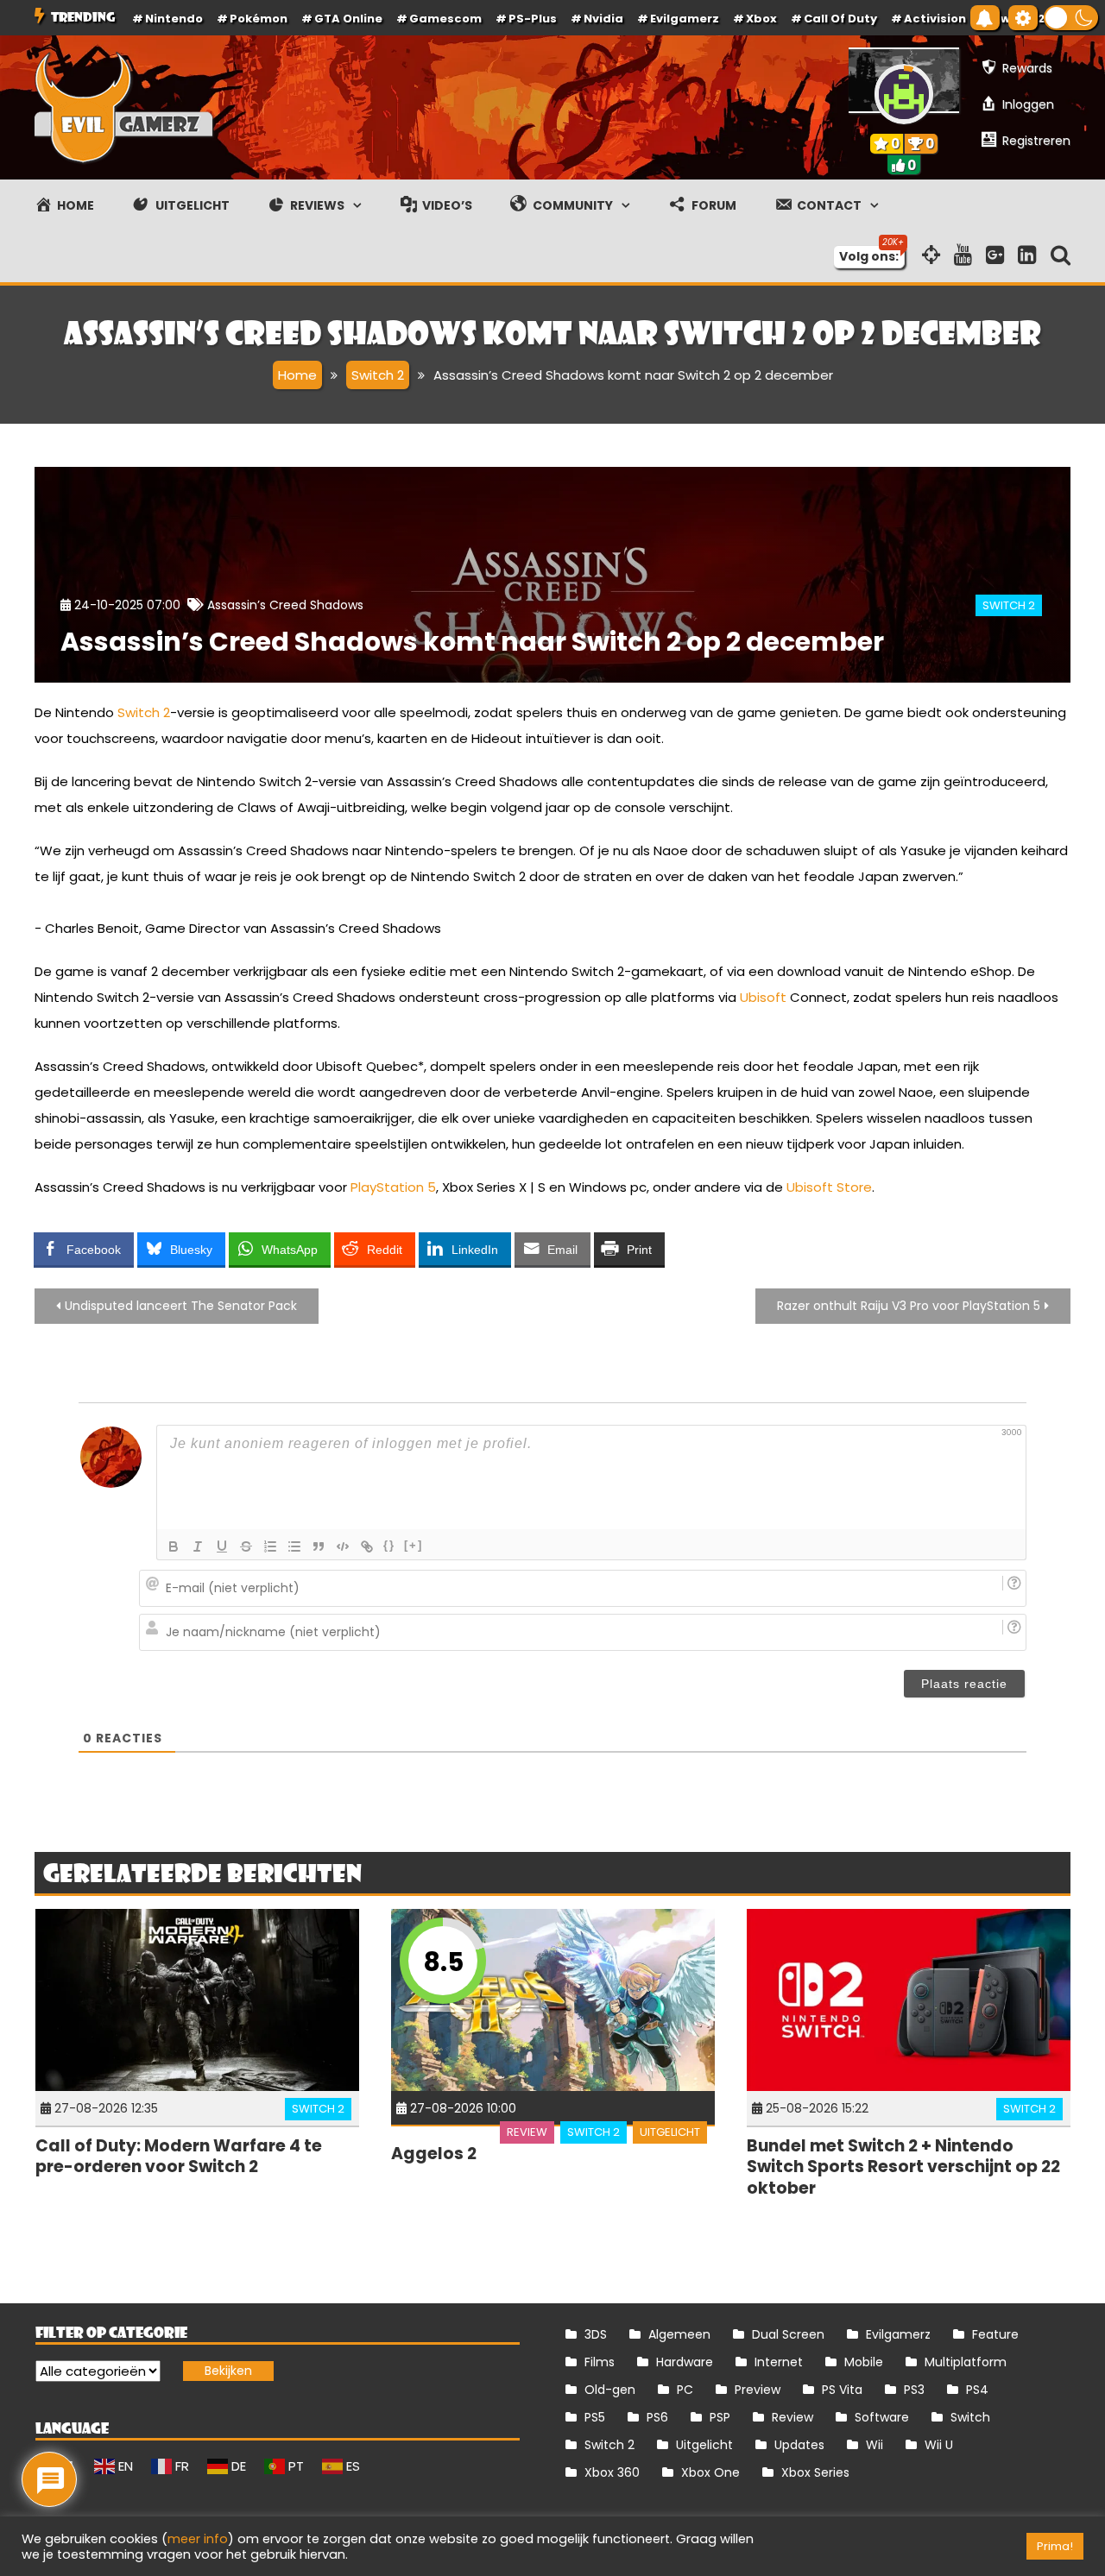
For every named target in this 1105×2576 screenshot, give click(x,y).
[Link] (367, 1546)
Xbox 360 (612, 2472)
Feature (995, 2334)
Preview (758, 2390)
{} (389, 1545)
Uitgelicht (670, 2132)
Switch (970, 2417)
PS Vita (842, 2390)
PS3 (914, 2390)
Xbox (761, 19)
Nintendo (174, 19)
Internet (779, 2362)
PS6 (657, 2417)
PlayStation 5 (393, 1187)
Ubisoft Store (829, 1187)
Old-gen (610, 2390)
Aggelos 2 (434, 2154)
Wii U (939, 2445)
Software (882, 2417)
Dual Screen (788, 2334)
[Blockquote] (319, 1546)
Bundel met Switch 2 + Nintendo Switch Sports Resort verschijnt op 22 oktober (903, 2167)
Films (600, 2362)
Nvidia (603, 19)
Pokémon (259, 19)
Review (527, 2132)
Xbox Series (815, 2472)
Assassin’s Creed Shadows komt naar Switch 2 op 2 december (472, 642)
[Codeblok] (343, 1546)
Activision (935, 19)
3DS (596, 2334)
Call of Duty (840, 19)
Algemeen (679, 2334)
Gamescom (445, 19)
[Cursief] (198, 1546)
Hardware (685, 2362)
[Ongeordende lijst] (294, 1546)
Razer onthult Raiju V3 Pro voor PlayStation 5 (909, 1306)
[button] (1071, 18)
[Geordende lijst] (270, 1546)
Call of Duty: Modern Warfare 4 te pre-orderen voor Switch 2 (179, 2157)
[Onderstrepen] (222, 1546)
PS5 (595, 2417)
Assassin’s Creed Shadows (285, 605)
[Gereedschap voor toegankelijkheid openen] (1023, 18)
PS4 (977, 2390)
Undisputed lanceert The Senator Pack (181, 1306)
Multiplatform (966, 2362)
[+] (414, 1545)
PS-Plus (533, 19)
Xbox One (710, 2472)
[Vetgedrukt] (174, 1546)
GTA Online (348, 19)
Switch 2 (1009, 605)
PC (685, 2390)
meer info (198, 2539)
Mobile (864, 2362)
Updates (799, 2445)
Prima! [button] (1055, 2546)
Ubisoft (763, 997)
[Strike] (246, 1546)
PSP (720, 2417)
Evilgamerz (685, 19)
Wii (875, 2445)
